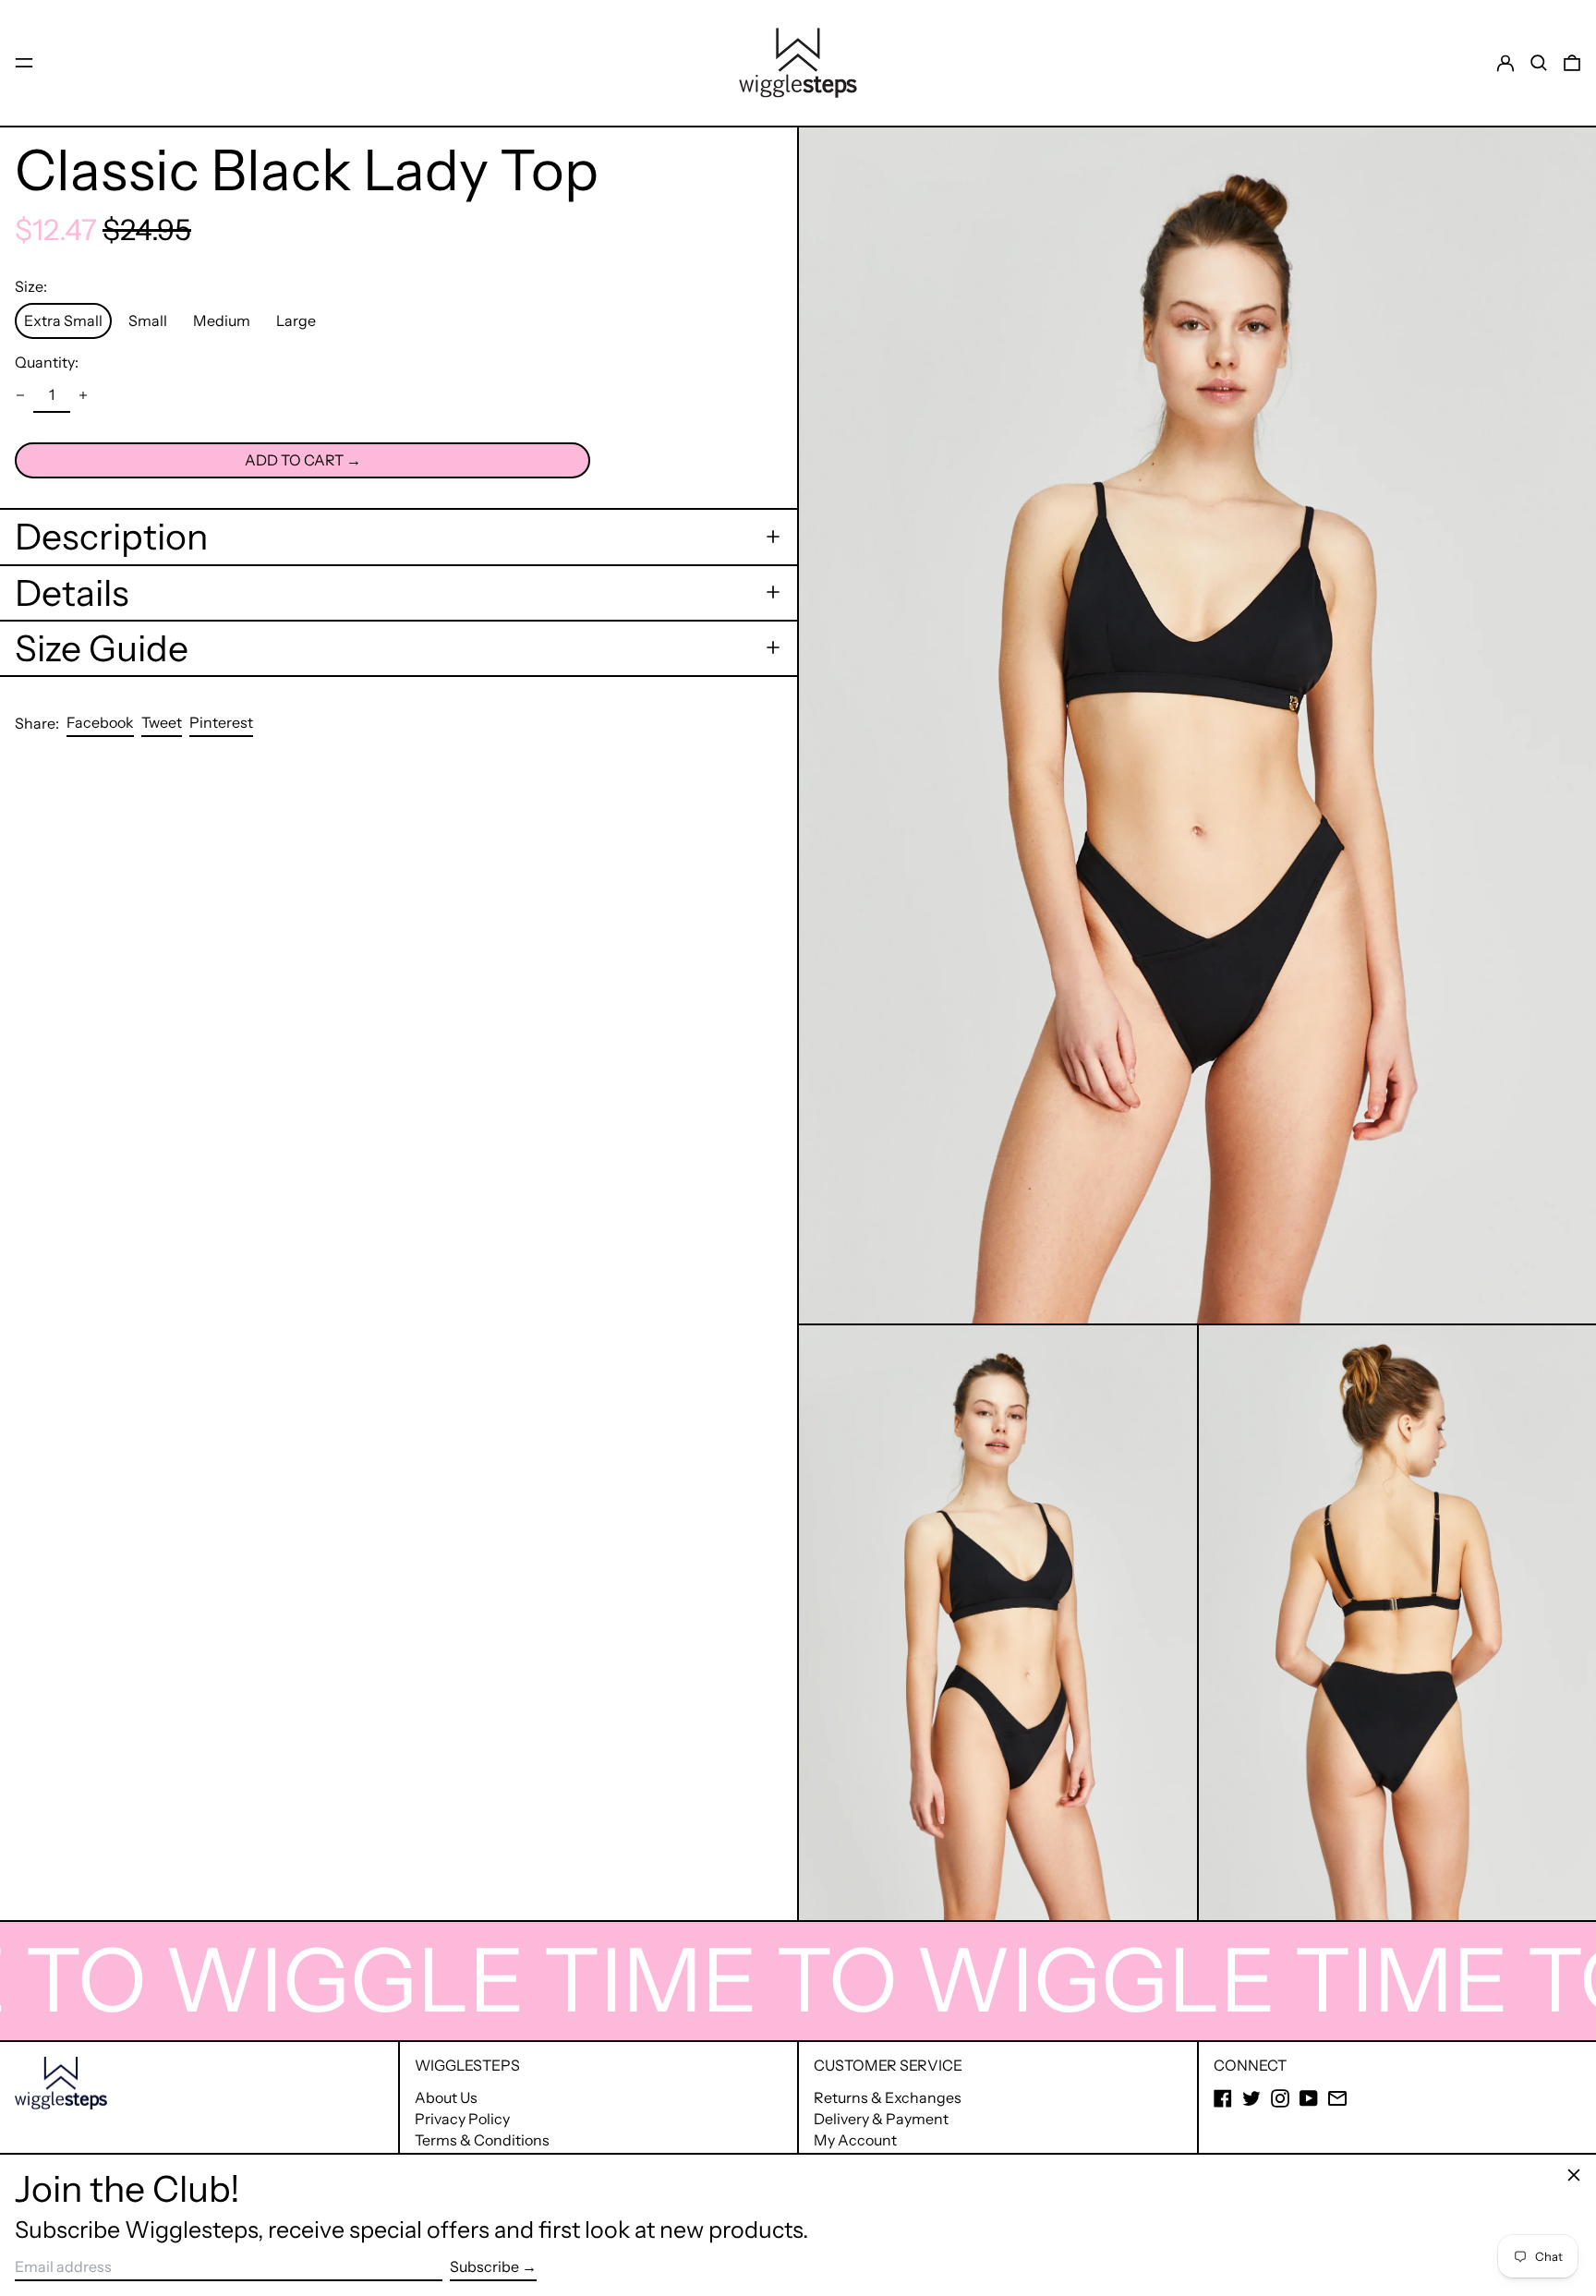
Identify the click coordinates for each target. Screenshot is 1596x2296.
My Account (855, 2140)
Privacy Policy (462, 2119)
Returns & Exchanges (888, 2097)
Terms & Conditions (482, 2140)
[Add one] (83, 395)
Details (72, 592)
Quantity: (47, 362)
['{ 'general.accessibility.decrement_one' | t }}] (20, 395)
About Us (446, 2097)
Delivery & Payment (881, 2119)
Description (111, 537)
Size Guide (102, 647)
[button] (1539, 63)
